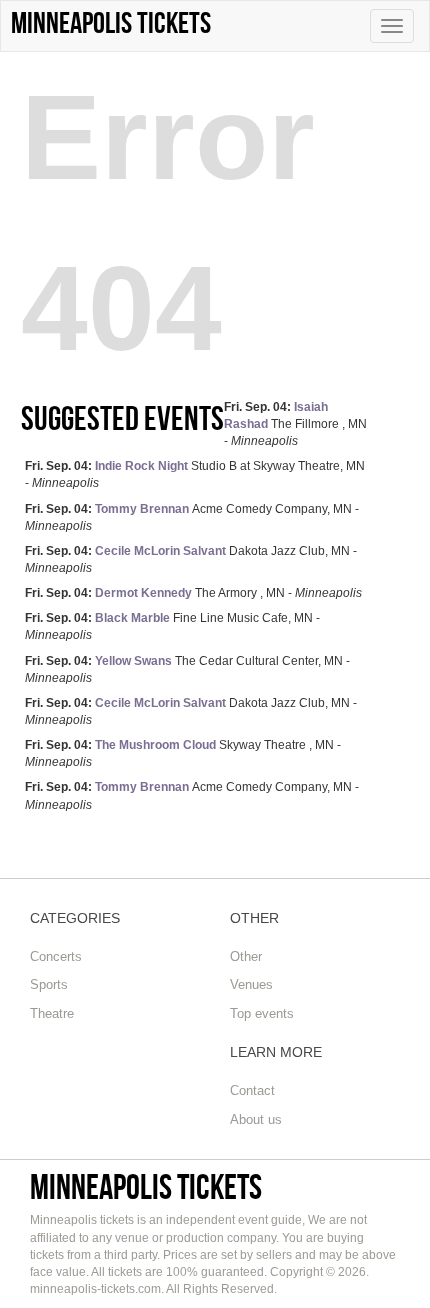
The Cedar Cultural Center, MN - (187, 669)
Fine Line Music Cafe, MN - (172, 626)
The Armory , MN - (193, 593)
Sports (49, 984)
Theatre (52, 1013)
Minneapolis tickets (146, 1186)
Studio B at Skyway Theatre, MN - (195, 474)
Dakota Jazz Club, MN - (191, 559)
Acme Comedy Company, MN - (192, 517)
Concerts (56, 956)
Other (246, 956)
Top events (262, 1013)
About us (256, 1119)
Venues (251, 984)
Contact (252, 1090)
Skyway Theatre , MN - (183, 753)
